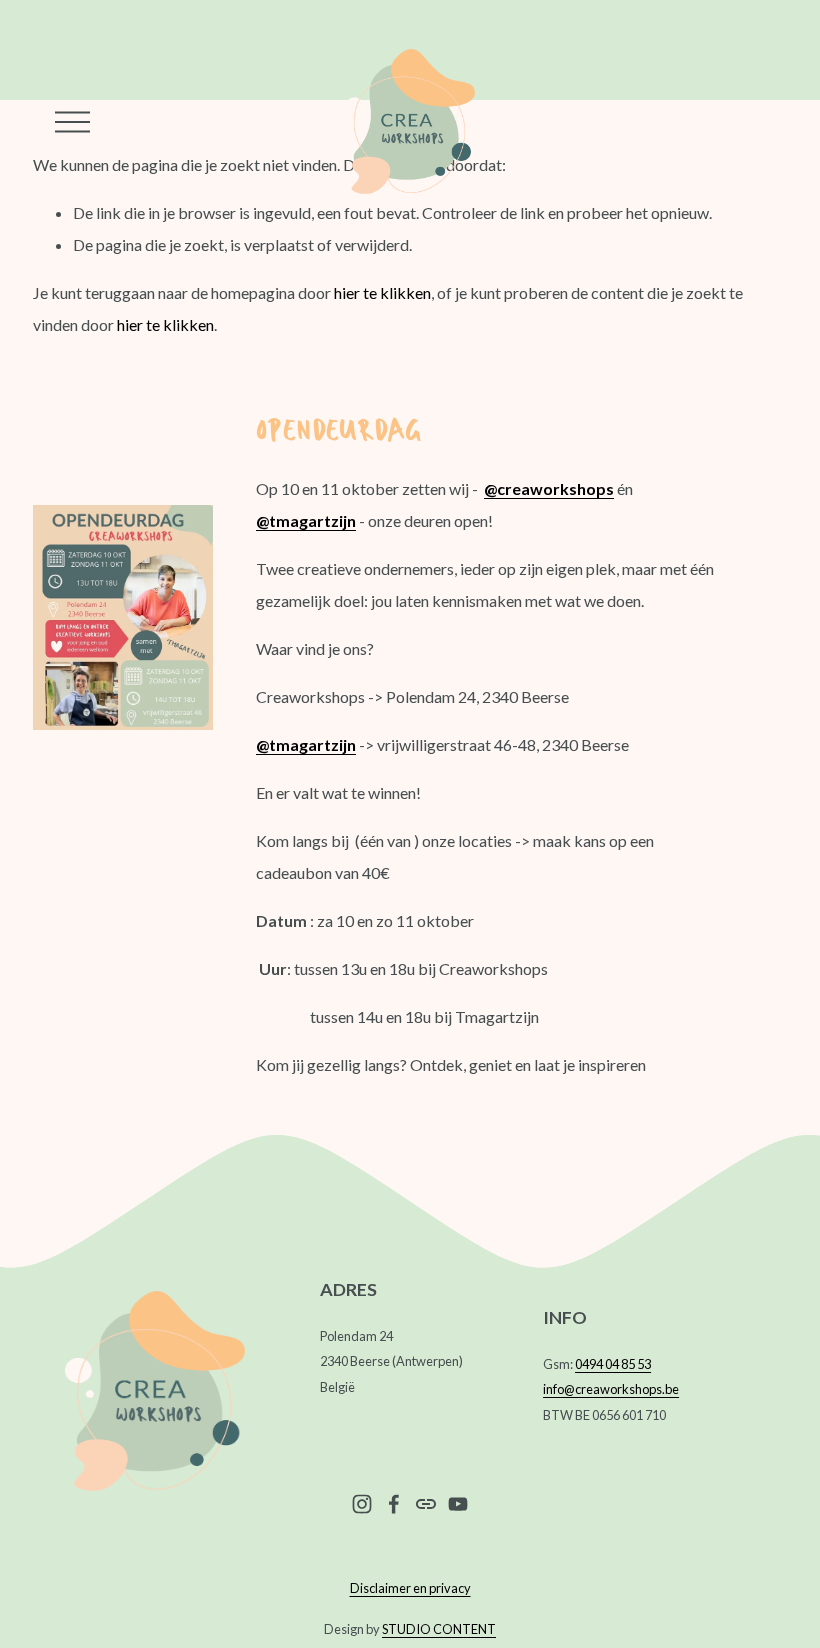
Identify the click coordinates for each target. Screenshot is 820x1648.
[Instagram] (362, 1504)
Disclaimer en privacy (410, 1588)
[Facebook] (394, 1504)
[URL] (426, 1504)
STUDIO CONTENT (439, 1629)
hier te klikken (382, 292)
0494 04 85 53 (613, 1364)
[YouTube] (458, 1504)
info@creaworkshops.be (611, 1389)
